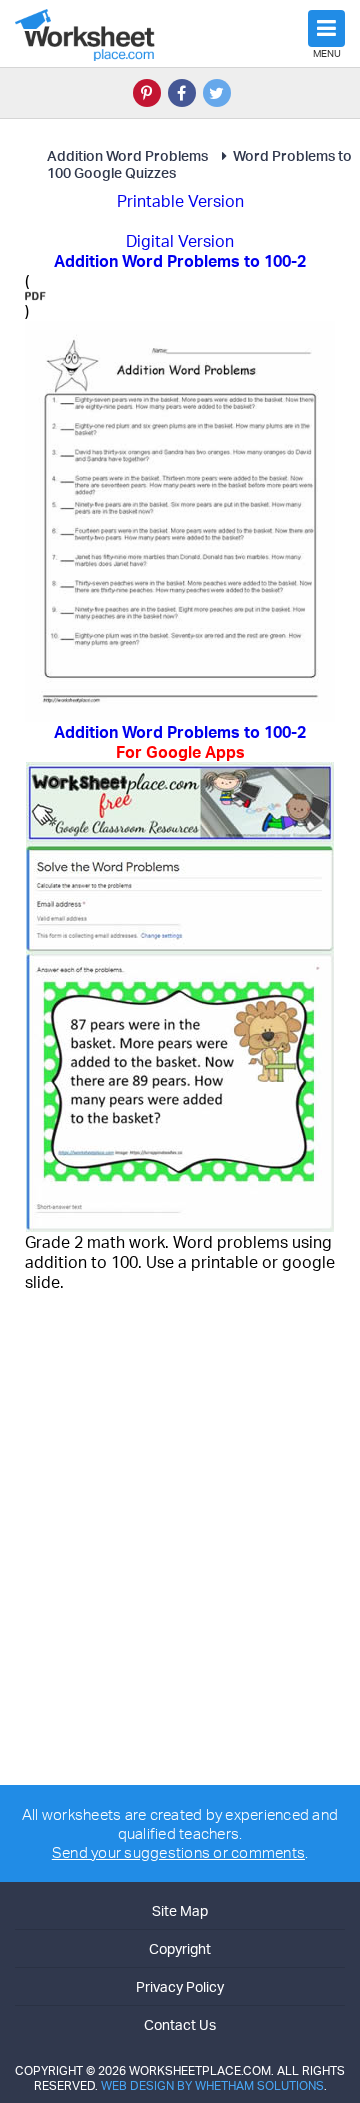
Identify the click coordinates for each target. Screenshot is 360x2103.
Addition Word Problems (127, 155)
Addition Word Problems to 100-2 (180, 742)
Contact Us (180, 2024)
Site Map (180, 1910)
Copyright (180, 1948)
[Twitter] (217, 93)
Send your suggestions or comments (178, 1852)
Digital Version (180, 241)
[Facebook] (182, 93)
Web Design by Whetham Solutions (212, 2085)
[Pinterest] (147, 93)
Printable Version (180, 201)
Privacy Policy (180, 1986)
